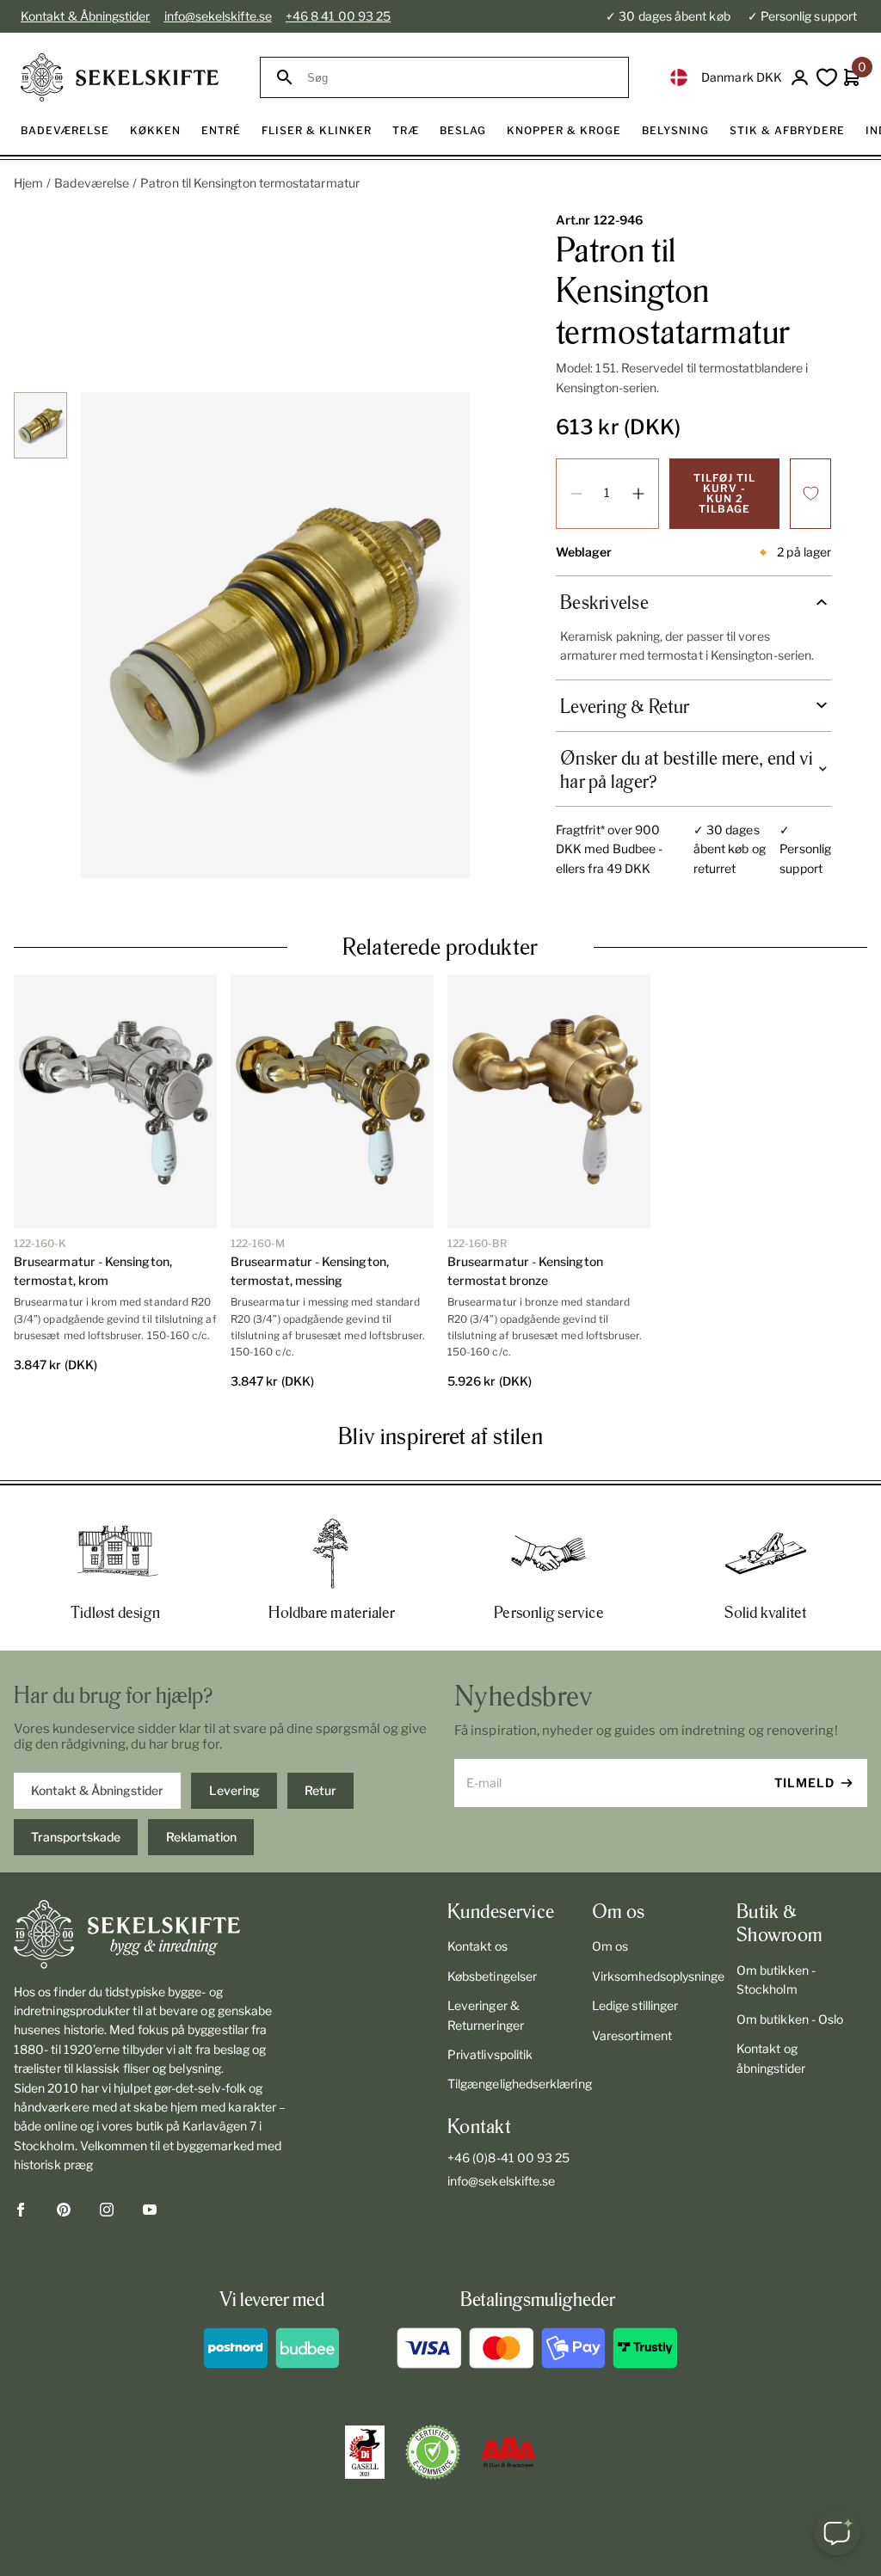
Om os (610, 1946)
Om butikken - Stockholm (776, 1980)
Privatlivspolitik (490, 2054)
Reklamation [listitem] (201, 1837)
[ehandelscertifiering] (433, 2452)
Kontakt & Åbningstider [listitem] (97, 1790)
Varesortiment (632, 2035)
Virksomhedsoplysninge (657, 1976)
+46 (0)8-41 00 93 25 (508, 2158)
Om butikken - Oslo (790, 2019)
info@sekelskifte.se (218, 16)
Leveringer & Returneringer (486, 2015)
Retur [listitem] (320, 1790)
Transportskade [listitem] (76, 1837)
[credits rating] (508, 2452)
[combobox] (460, 78)
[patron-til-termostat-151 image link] (275, 635)
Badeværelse (92, 183)
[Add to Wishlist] (810, 494)
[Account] (800, 78)
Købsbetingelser (492, 1976)
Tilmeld (804, 1783)
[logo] (120, 77)
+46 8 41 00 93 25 (338, 16)
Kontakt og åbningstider (771, 2058)
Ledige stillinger (635, 2005)
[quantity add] (638, 494)
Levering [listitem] (234, 1790)
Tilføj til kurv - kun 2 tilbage (724, 493)
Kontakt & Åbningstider (86, 16)
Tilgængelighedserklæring (513, 2084)
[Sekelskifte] (151, 1934)
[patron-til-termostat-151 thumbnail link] (40, 425)
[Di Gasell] (365, 2452)
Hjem (28, 183)
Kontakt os (477, 1946)
